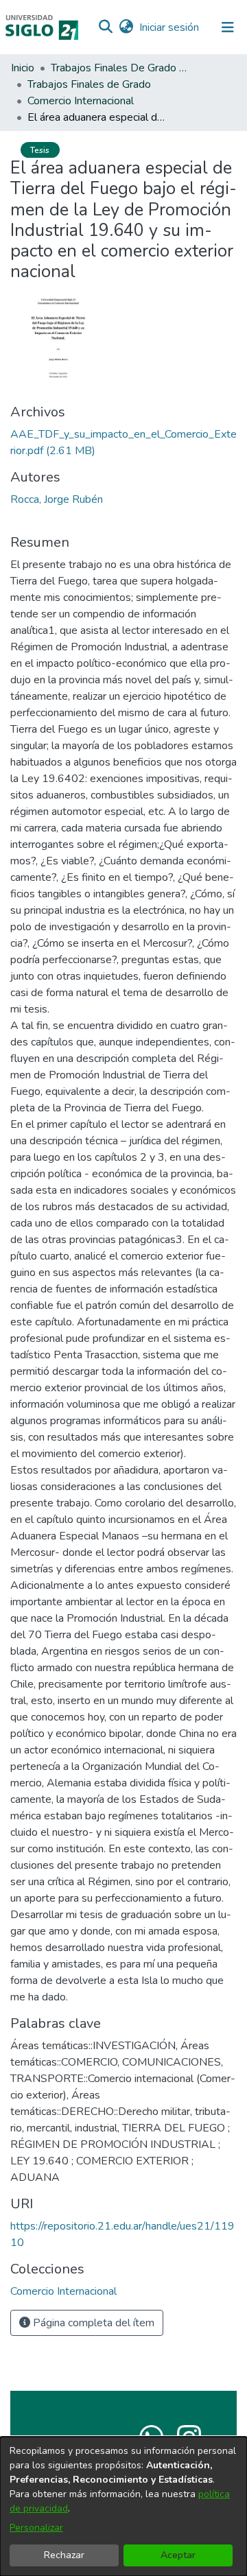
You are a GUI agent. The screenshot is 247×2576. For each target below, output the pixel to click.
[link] (63, 2291)
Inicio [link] (23, 68)
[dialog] (123, 2506)
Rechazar (64, 2555)
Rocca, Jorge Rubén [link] (57, 499)
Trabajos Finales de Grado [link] (89, 84)
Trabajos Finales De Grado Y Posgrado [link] (119, 68)
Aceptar (178, 2555)
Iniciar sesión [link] (170, 27)
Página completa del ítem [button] (92, 2323)
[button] (105, 27)
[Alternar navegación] (228, 27)
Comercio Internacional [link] (81, 101)
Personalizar (36, 2528)
